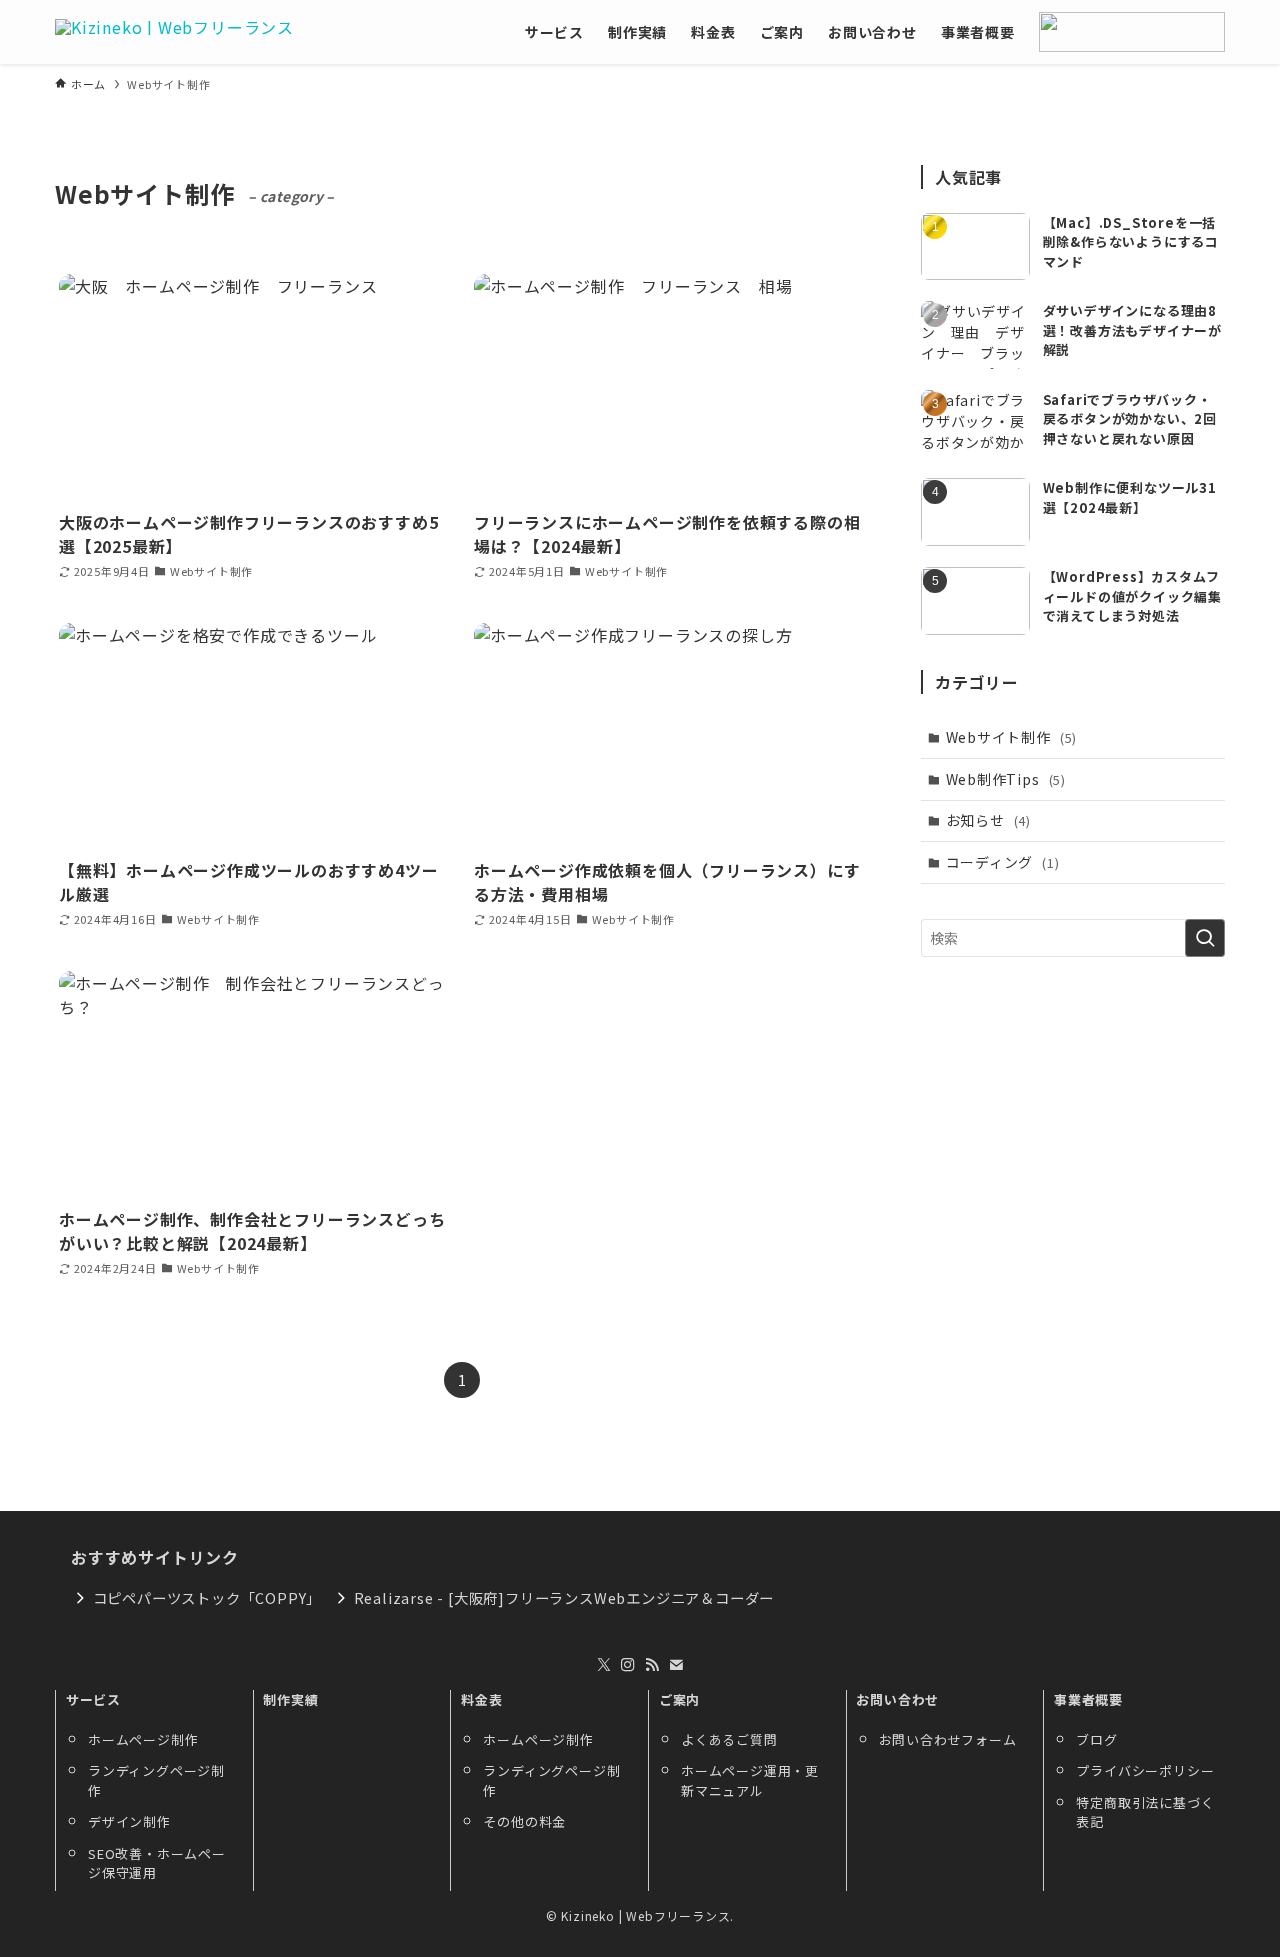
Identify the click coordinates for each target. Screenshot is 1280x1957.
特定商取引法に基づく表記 (1145, 1812)
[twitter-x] (604, 1665)
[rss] (652, 1665)
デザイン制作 (129, 1821)
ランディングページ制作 (156, 1780)
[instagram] (628, 1665)
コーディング (1003, 862)
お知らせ (988, 820)
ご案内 (679, 1699)
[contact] (676, 1665)
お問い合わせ (897, 1699)
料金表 (481, 1699)
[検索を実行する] (1205, 938)
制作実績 (290, 1699)
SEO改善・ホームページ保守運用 (157, 1863)
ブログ (1096, 1739)
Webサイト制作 (1012, 737)
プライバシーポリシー (1145, 1770)
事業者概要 (1088, 1699)
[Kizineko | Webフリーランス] (174, 32)
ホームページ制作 (143, 1739)
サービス (93, 1699)
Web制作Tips (1006, 779)
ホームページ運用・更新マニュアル (750, 1780)
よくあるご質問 (729, 1739)
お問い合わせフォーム (948, 1739)
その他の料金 (524, 1821)
